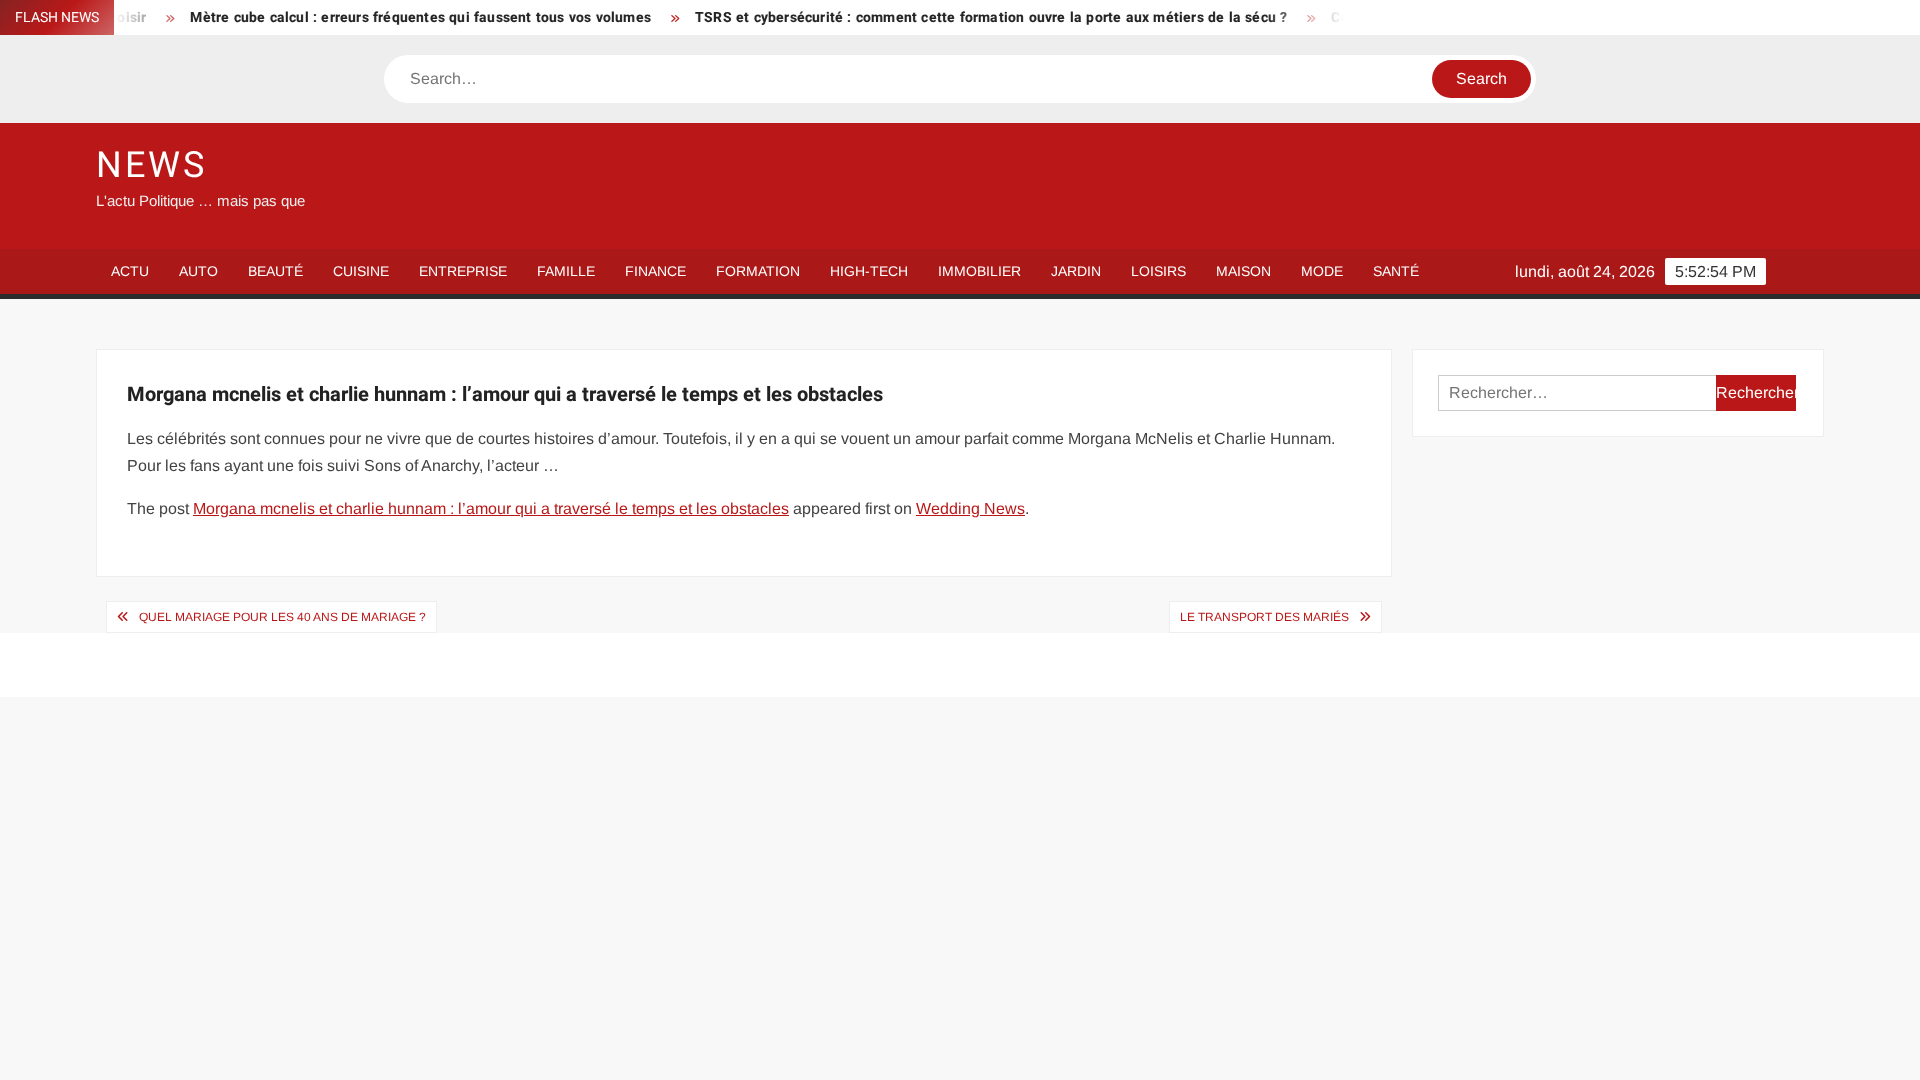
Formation (758, 271)
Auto (198, 271)
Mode (1322, 271)
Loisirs (1158, 271)
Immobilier (979, 271)
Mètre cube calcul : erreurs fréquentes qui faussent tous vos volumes (393, 17)
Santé (1396, 271)
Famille (566, 271)
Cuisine (361, 271)
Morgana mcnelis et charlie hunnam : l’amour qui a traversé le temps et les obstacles (491, 508)
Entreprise (463, 271)
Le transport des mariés (1264, 617)
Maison (1243, 271)
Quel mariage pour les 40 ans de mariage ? (282, 617)
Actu (130, 271)
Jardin (1076, 271)
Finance (655, 271)
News (151, 165)
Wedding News (970, 508)
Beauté (275, 271)
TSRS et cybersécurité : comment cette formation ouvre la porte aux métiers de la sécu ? (964, 17)
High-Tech (869, 271)
